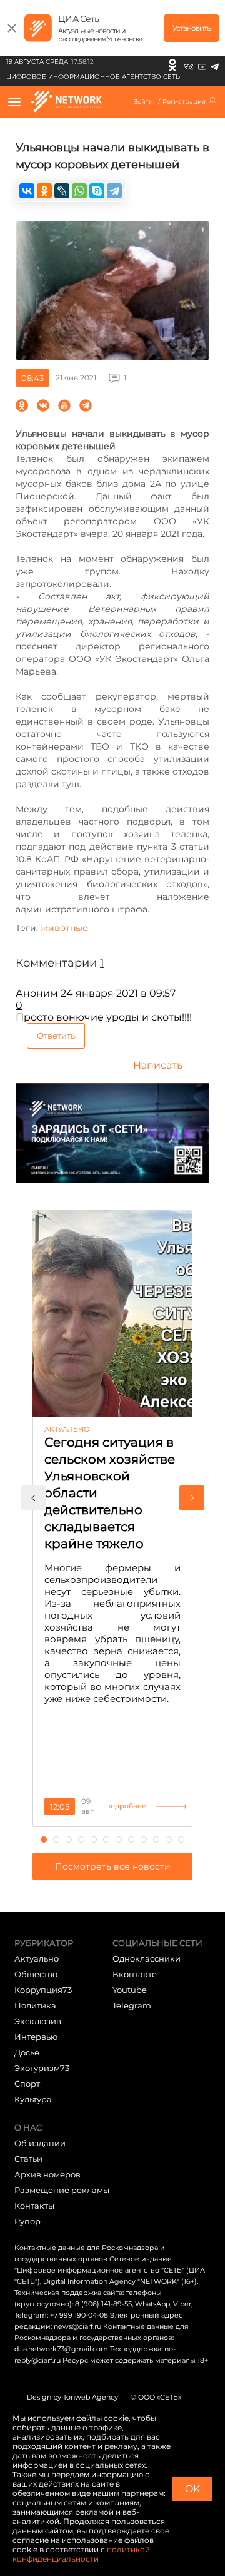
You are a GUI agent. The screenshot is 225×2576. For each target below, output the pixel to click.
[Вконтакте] (188, 65)
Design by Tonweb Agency (72, 2397)
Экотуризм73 (42, 2068)
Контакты (34, 2206)
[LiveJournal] (62, 191)
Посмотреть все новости (113, 1866)
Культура (33, 2099)
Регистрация (184, 102)
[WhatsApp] (79, 191)
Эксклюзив (38, 2021)
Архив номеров (47, 2174)
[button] (33, 1498)
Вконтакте (135, 1974)
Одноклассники (147, 1958)
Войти (143, 102)
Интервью (36, 2037)
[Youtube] (202, 65)
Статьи (28, 2159)
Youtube (130, 1990)
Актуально (37, 1958)
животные (64, 928)
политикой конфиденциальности (81, 2554)
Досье (27, 2052)
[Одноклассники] (172, 65)
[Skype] (97, 191)
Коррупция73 (43, 1990)
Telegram (132, 2005)
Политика (35, 2005)
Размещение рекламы (62, 2190)
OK (192, 2489)
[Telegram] (215, 65)
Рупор (27, 2221)
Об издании (40, 2143)
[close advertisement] (12, 28)
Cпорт (27, 2084)
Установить (192, 28)
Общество (36, 1974)
